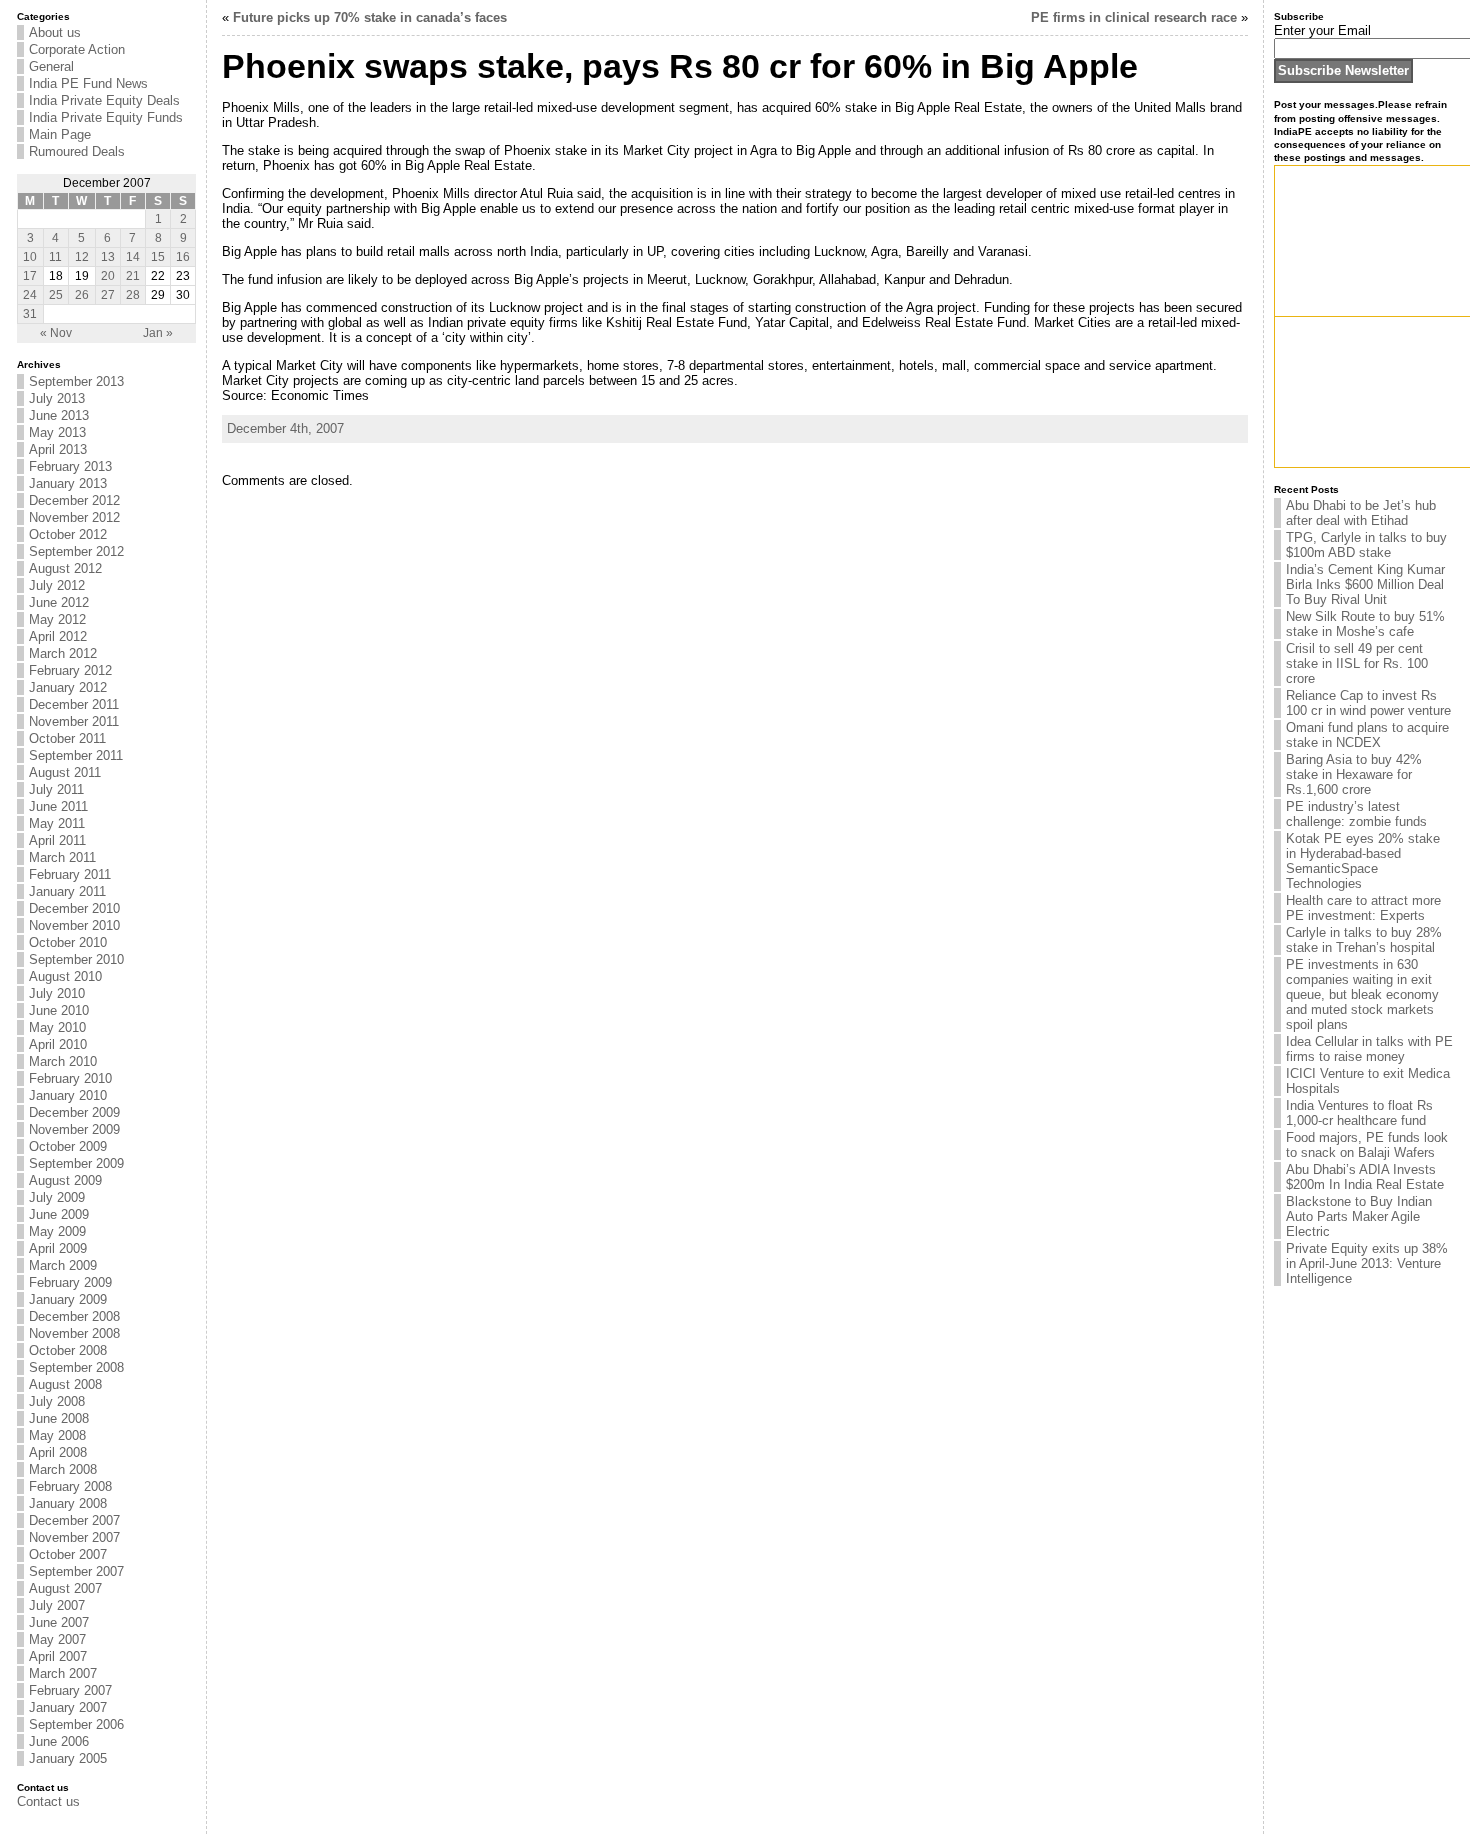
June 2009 (59, 1214)
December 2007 (74, 1520)
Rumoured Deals (77, 151)
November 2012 (74, 517)
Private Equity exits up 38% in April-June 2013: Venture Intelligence (1367, 1263)
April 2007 (58, 1656)
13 (108, 257)
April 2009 (58, 1248)
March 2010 (63, 1061)
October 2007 (68, 1554)
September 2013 (76, 381)
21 (133, 276)
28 (133, 295)
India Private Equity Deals (104, 100)
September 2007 (76, 1571)
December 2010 (74, 908)
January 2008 (68, 1503)
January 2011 (67, 891)
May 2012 (57, 619)
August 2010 (65, 976)
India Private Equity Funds (106, 117)
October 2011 (67, 738)
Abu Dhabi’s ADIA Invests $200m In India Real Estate (1365, 1177)
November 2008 (74, 1333)
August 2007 (65, 1588)
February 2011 (70, 874)
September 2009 (76, 1163)
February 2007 (70, 1690)
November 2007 (74, 1537)
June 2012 (59, 602)
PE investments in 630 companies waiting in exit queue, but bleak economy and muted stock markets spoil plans (1362, 994)
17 (30, 276)
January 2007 (68, 1707)
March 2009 (63, 1265)
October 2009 (68, 1146)
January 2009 (68, 1299)
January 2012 (68, 687)
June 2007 (59, 1622)
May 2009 (57, 1231)
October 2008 (68, 1350)
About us (55, 32)
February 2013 (70, 466)
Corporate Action (77, 49)
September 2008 (76, 1367)
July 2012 (57, 585)
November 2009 (74, 1129)
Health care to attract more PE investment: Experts (1363, 908)
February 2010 (70, 1078)
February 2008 (70, 1486)
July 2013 (57, 398)
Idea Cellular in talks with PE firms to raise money (1369, 1049)
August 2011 (65, 772)
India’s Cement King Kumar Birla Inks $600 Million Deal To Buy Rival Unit (1365, 584)
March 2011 (62, 857)
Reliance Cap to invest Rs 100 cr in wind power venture (1368, 703)
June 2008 (59, 1418)
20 (108, 276)
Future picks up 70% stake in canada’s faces (370, 17)
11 (55, 257)
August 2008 (65, 1384)
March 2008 (63, 1469)
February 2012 (70, 670)
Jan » (158, 333)
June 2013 (59, 415)
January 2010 (68, 1095)
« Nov (56, 333)
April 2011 (57, 840)
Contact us (48, 1801)
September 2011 (76, 755)
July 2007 (57, 1605)
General (51, 66)
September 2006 (76, 1724)
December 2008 (74, 1316)
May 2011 (57, 823)
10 (30, 257)
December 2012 (74, 500)
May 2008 (57, 1435)
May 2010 (57, 1027)
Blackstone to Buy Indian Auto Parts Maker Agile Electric (1359, 1216)
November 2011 (74, 721)
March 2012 (63, 653)
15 (158, 257)
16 (183, 257)
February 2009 (70, 1282)
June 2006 (59, 1741)
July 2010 (57, 993)
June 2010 (59, 1010)
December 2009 (74, 1112)
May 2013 (57, 432)
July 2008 (57, 1401)
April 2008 (58, 1452)
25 (56, 295)
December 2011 (74, 704)
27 (108, 295)
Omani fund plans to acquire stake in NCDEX (1367, 735)
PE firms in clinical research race (1134, 17)
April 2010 (58, 1044)
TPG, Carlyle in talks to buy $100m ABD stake (1366, 545)
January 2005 (68, 1758)
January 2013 (68, 483)
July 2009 (57, 1197)
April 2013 (58, 449)
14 (133, 257)
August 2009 (65, 1180)
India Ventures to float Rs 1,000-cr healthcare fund (1359, 1113)
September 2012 (76, 551)
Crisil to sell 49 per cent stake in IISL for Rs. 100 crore (1357, 663)
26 (82, 295)
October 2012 (68, 534)
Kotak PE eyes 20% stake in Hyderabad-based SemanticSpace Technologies (1363, 861)
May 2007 (57, 1639)
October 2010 (68, 942)
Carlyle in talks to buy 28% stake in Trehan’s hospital (1364, 940)
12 (82, 257)
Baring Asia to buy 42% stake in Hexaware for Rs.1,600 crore (1354, 774)
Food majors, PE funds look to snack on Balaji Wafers (1367, 1145)
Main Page (60, 134)
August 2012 (65, 568)
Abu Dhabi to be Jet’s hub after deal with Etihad (1361, 513)
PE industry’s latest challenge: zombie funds (1356, 814)
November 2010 (74, 925)
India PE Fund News (88, 83)
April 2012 (58, 636)
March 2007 (63, 1673)
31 (30, 314)
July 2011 (56, 789)
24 (30, 295)
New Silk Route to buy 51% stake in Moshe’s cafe (1365, 624)
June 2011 (58, 806)
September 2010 (76, 959)
